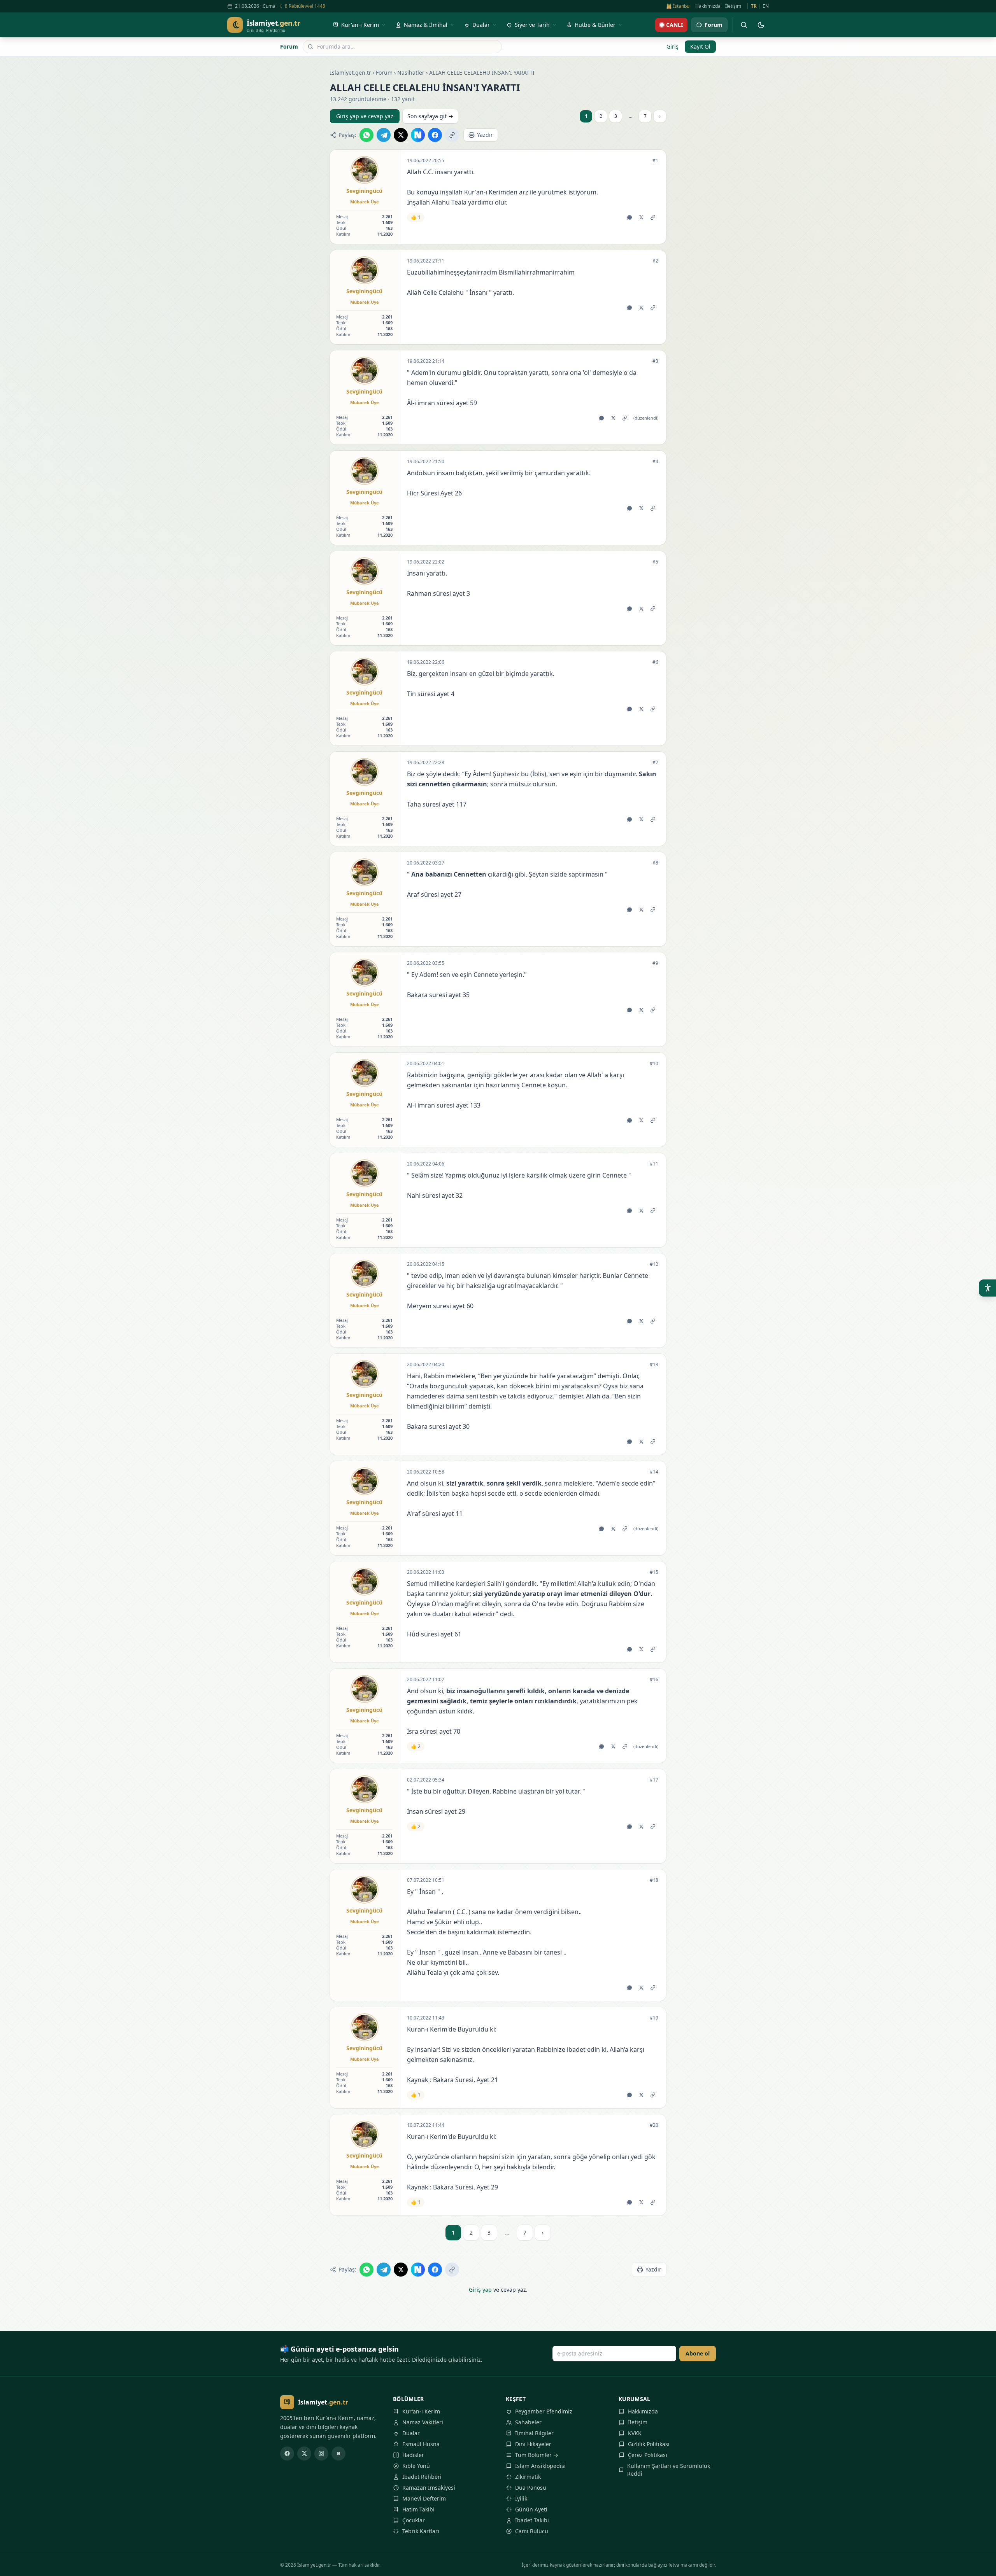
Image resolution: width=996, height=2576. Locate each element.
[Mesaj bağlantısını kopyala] (653, 217)
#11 (654, 1164)
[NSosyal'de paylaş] (418, 135)
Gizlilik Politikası (649, 2444)
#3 (655, 361)
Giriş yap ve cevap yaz (365, 116)
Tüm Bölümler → (537, 2455)
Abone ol (698, 2353)
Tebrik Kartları (421, 2531)
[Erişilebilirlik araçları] (987, 1288)
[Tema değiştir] (761, 25)
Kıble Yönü (416, 2466)
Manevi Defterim (424, 2498)
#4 (655, 462)
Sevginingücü (364, 191)
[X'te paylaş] (401, 135)
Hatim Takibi (418, 2509)
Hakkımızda (708, 6)
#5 (655, 562)
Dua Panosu (531, 2488)
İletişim (733, 6)
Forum (289, 46)
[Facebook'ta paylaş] (435, 135)
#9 (655, 963)
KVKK (635, 2433)
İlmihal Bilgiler (534, 2433)
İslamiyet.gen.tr (351, 73)
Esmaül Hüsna (421, 2444)
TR (754, 6)
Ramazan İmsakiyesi (429, 2488)
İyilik (521, 2498)
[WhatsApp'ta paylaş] (366, 135)
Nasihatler (411, 73)
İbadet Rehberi (422, 2477)
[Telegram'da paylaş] (384, 135)
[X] (304, 2453)
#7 (655, 763)
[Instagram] (321, 2453)
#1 (655, 161)
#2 (655, 261)
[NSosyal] (338, 2453)
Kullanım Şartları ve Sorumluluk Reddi (669, 2470)
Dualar (411, 2433)
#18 (654, 1880)
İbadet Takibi (532, 2520)
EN (766, 6)
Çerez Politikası (648, 2455)
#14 (654, 1472)
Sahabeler (528, 2422)
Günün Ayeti (531, 2509)
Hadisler (413, 2455)
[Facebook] (287, 2453)
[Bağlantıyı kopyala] (452, 135)
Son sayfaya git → (430, 116)
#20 (654, 2125)
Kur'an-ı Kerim (421, 2411)
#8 (655, 863)
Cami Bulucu (532, 2531)
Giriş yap (480, 2290)
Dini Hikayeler (533, 2444)
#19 (654, 2018)
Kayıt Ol (700, 46)
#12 (654, 1264)
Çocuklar (414, 2520)
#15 (654, 1572)
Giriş (672, 46)
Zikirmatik (528, 2477)
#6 (655, 662)
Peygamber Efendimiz (544, 2411)
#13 (654, 1365)
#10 (654, 1064)
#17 (654, 1780)
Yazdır (485, 135)
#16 (654, 1680)
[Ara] (744, 25)
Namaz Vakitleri (423, 2422)
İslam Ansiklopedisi (540, 2466)
